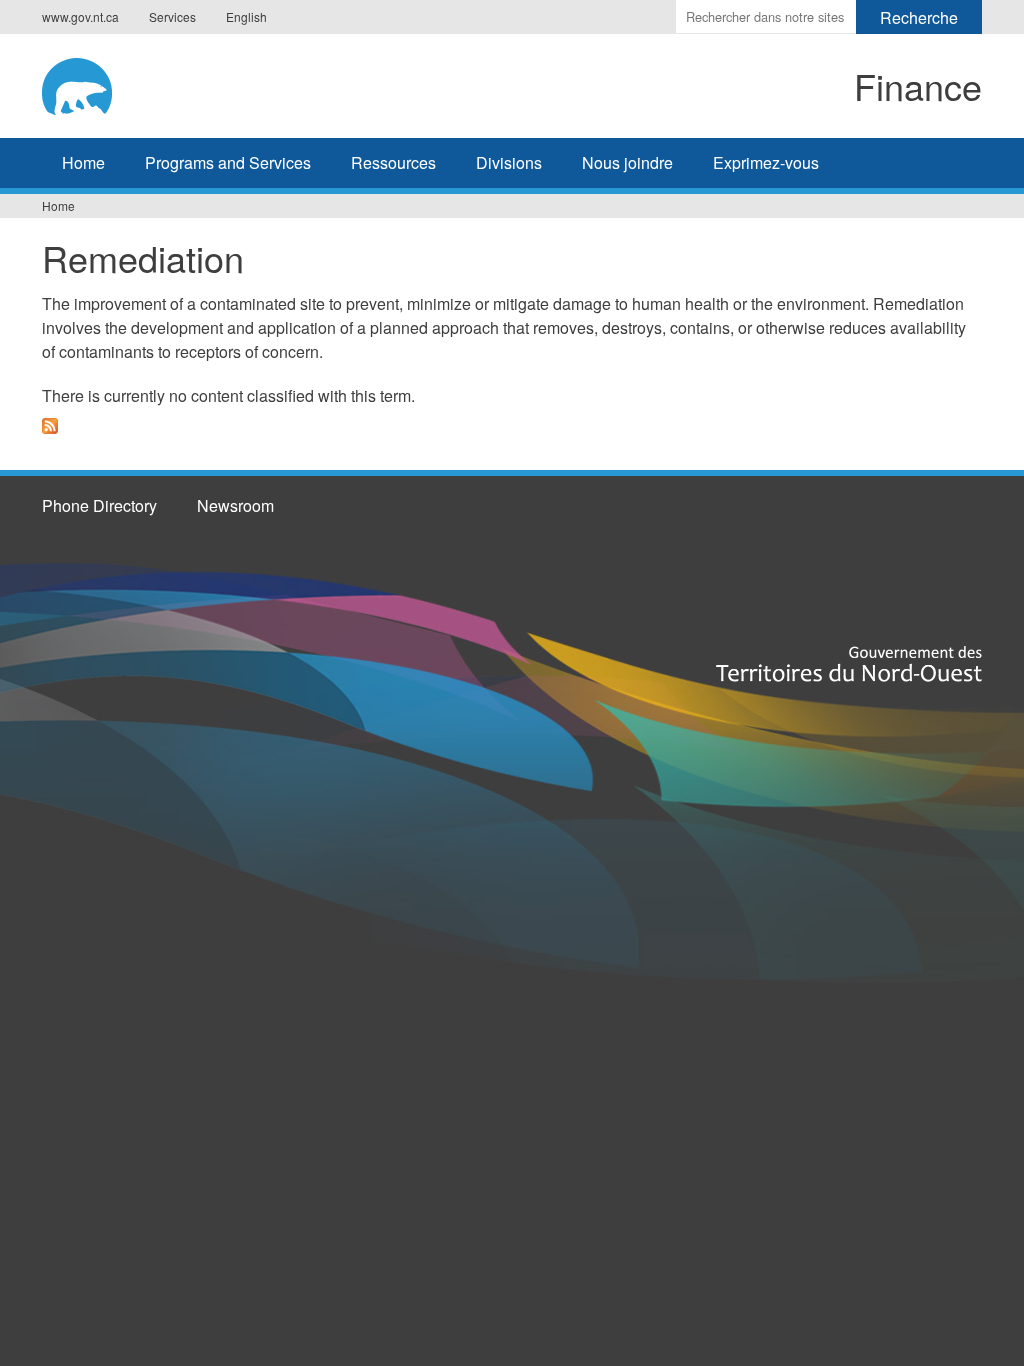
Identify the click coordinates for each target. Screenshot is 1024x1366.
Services (172, 16)
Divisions (509, 162)
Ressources (393, 162)
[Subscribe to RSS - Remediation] (50, 437)
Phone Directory (99, 505)
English (246, 16)
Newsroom (235, 505)
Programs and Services (228, 162)
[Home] (208, 83)
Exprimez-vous (766, 162)
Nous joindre (627, 162)
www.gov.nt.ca (80, 16)
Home (83, 162)
